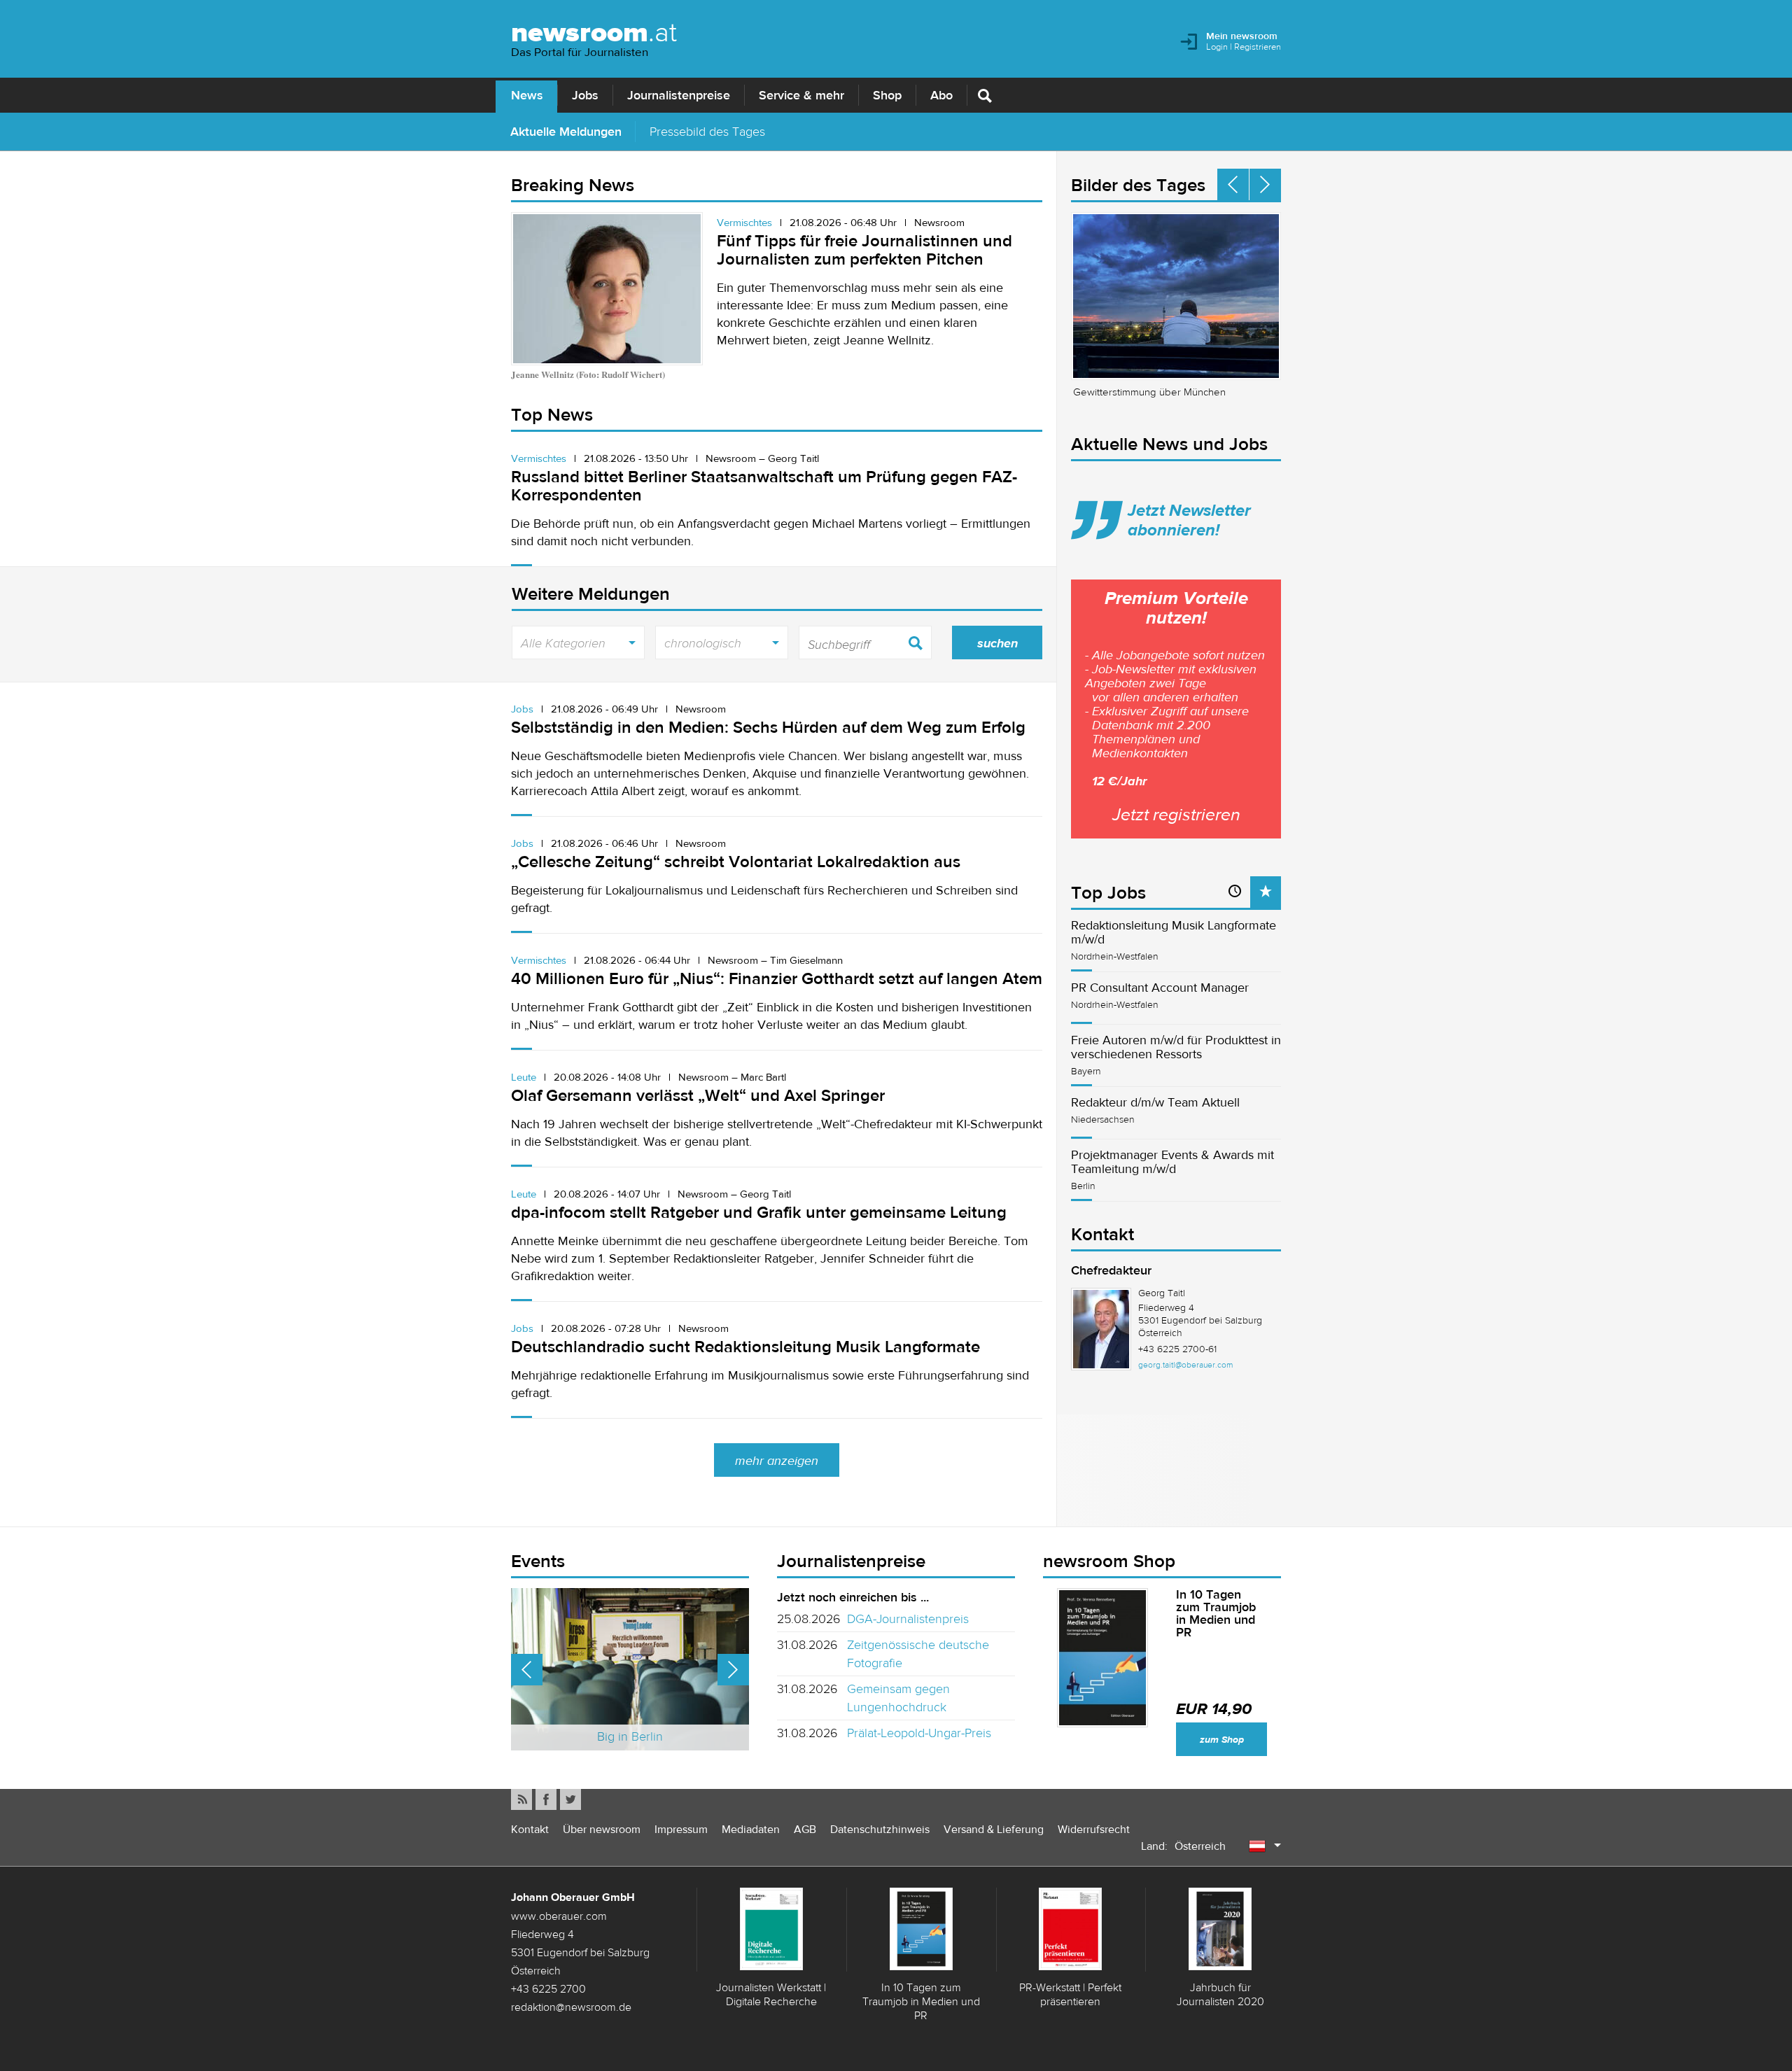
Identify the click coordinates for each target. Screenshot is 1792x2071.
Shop (887, 95)
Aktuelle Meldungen (566, 131)
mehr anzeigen (777, 1461)
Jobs (585, 95)
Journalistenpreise (679, 95)
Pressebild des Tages (707, 131)
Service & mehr (801, 95)
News (527, 95)
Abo (941, 95)
